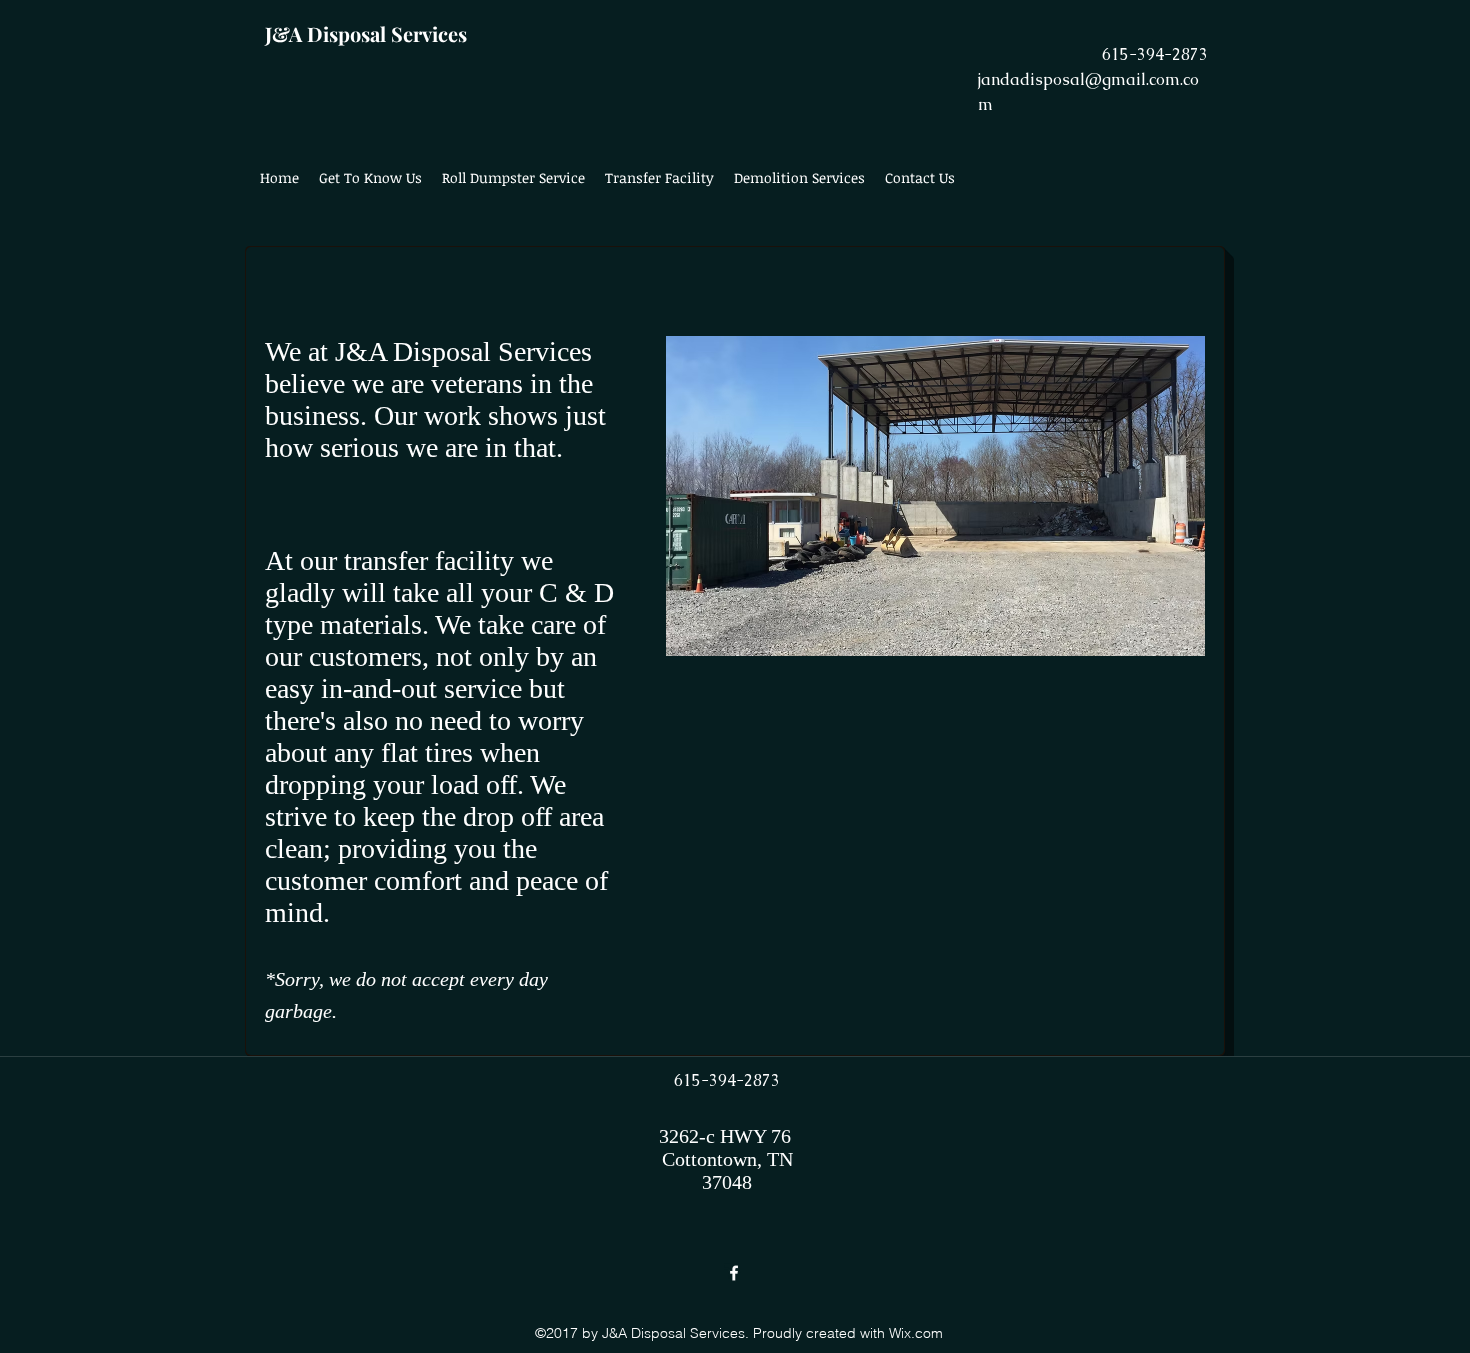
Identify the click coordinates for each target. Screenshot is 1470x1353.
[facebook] (734, 1273)
